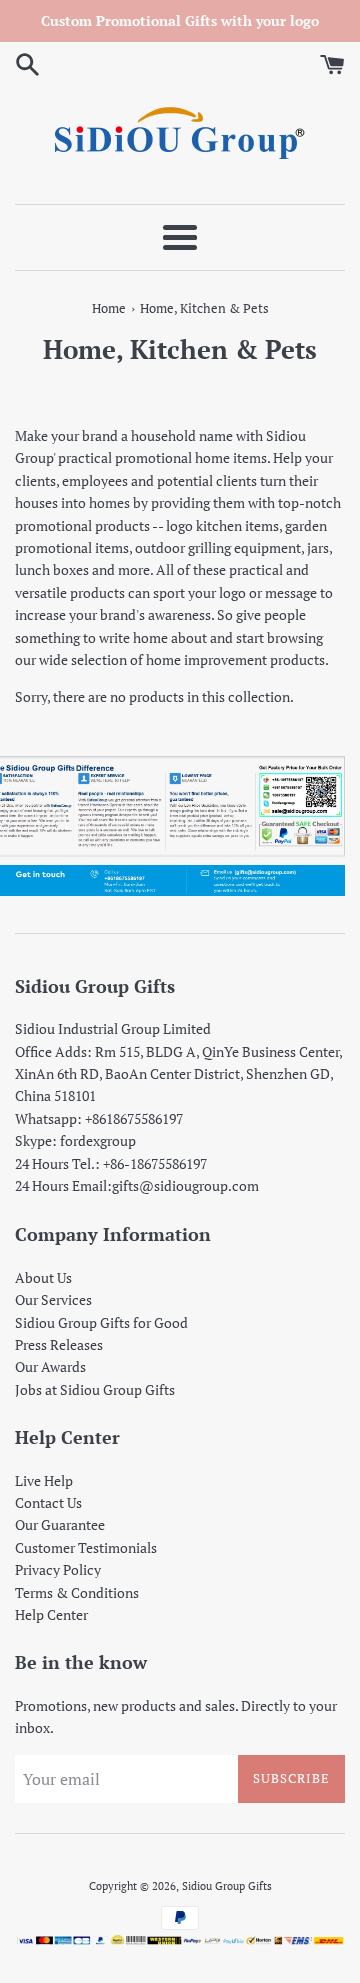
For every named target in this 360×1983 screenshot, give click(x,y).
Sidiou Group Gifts (227, 1885)
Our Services (53, 1299)
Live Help (44, 1480)
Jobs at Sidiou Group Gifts (95, 1389)
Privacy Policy (58, 1569)
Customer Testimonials (86, 1547)
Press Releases (59, 1344)
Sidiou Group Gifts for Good (101, 1322)
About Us (43, 1277)
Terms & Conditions (77, 1592)
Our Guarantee (60, 1524)
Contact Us (48, 1502)
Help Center (51, 1614)
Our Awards (50, 1366)
